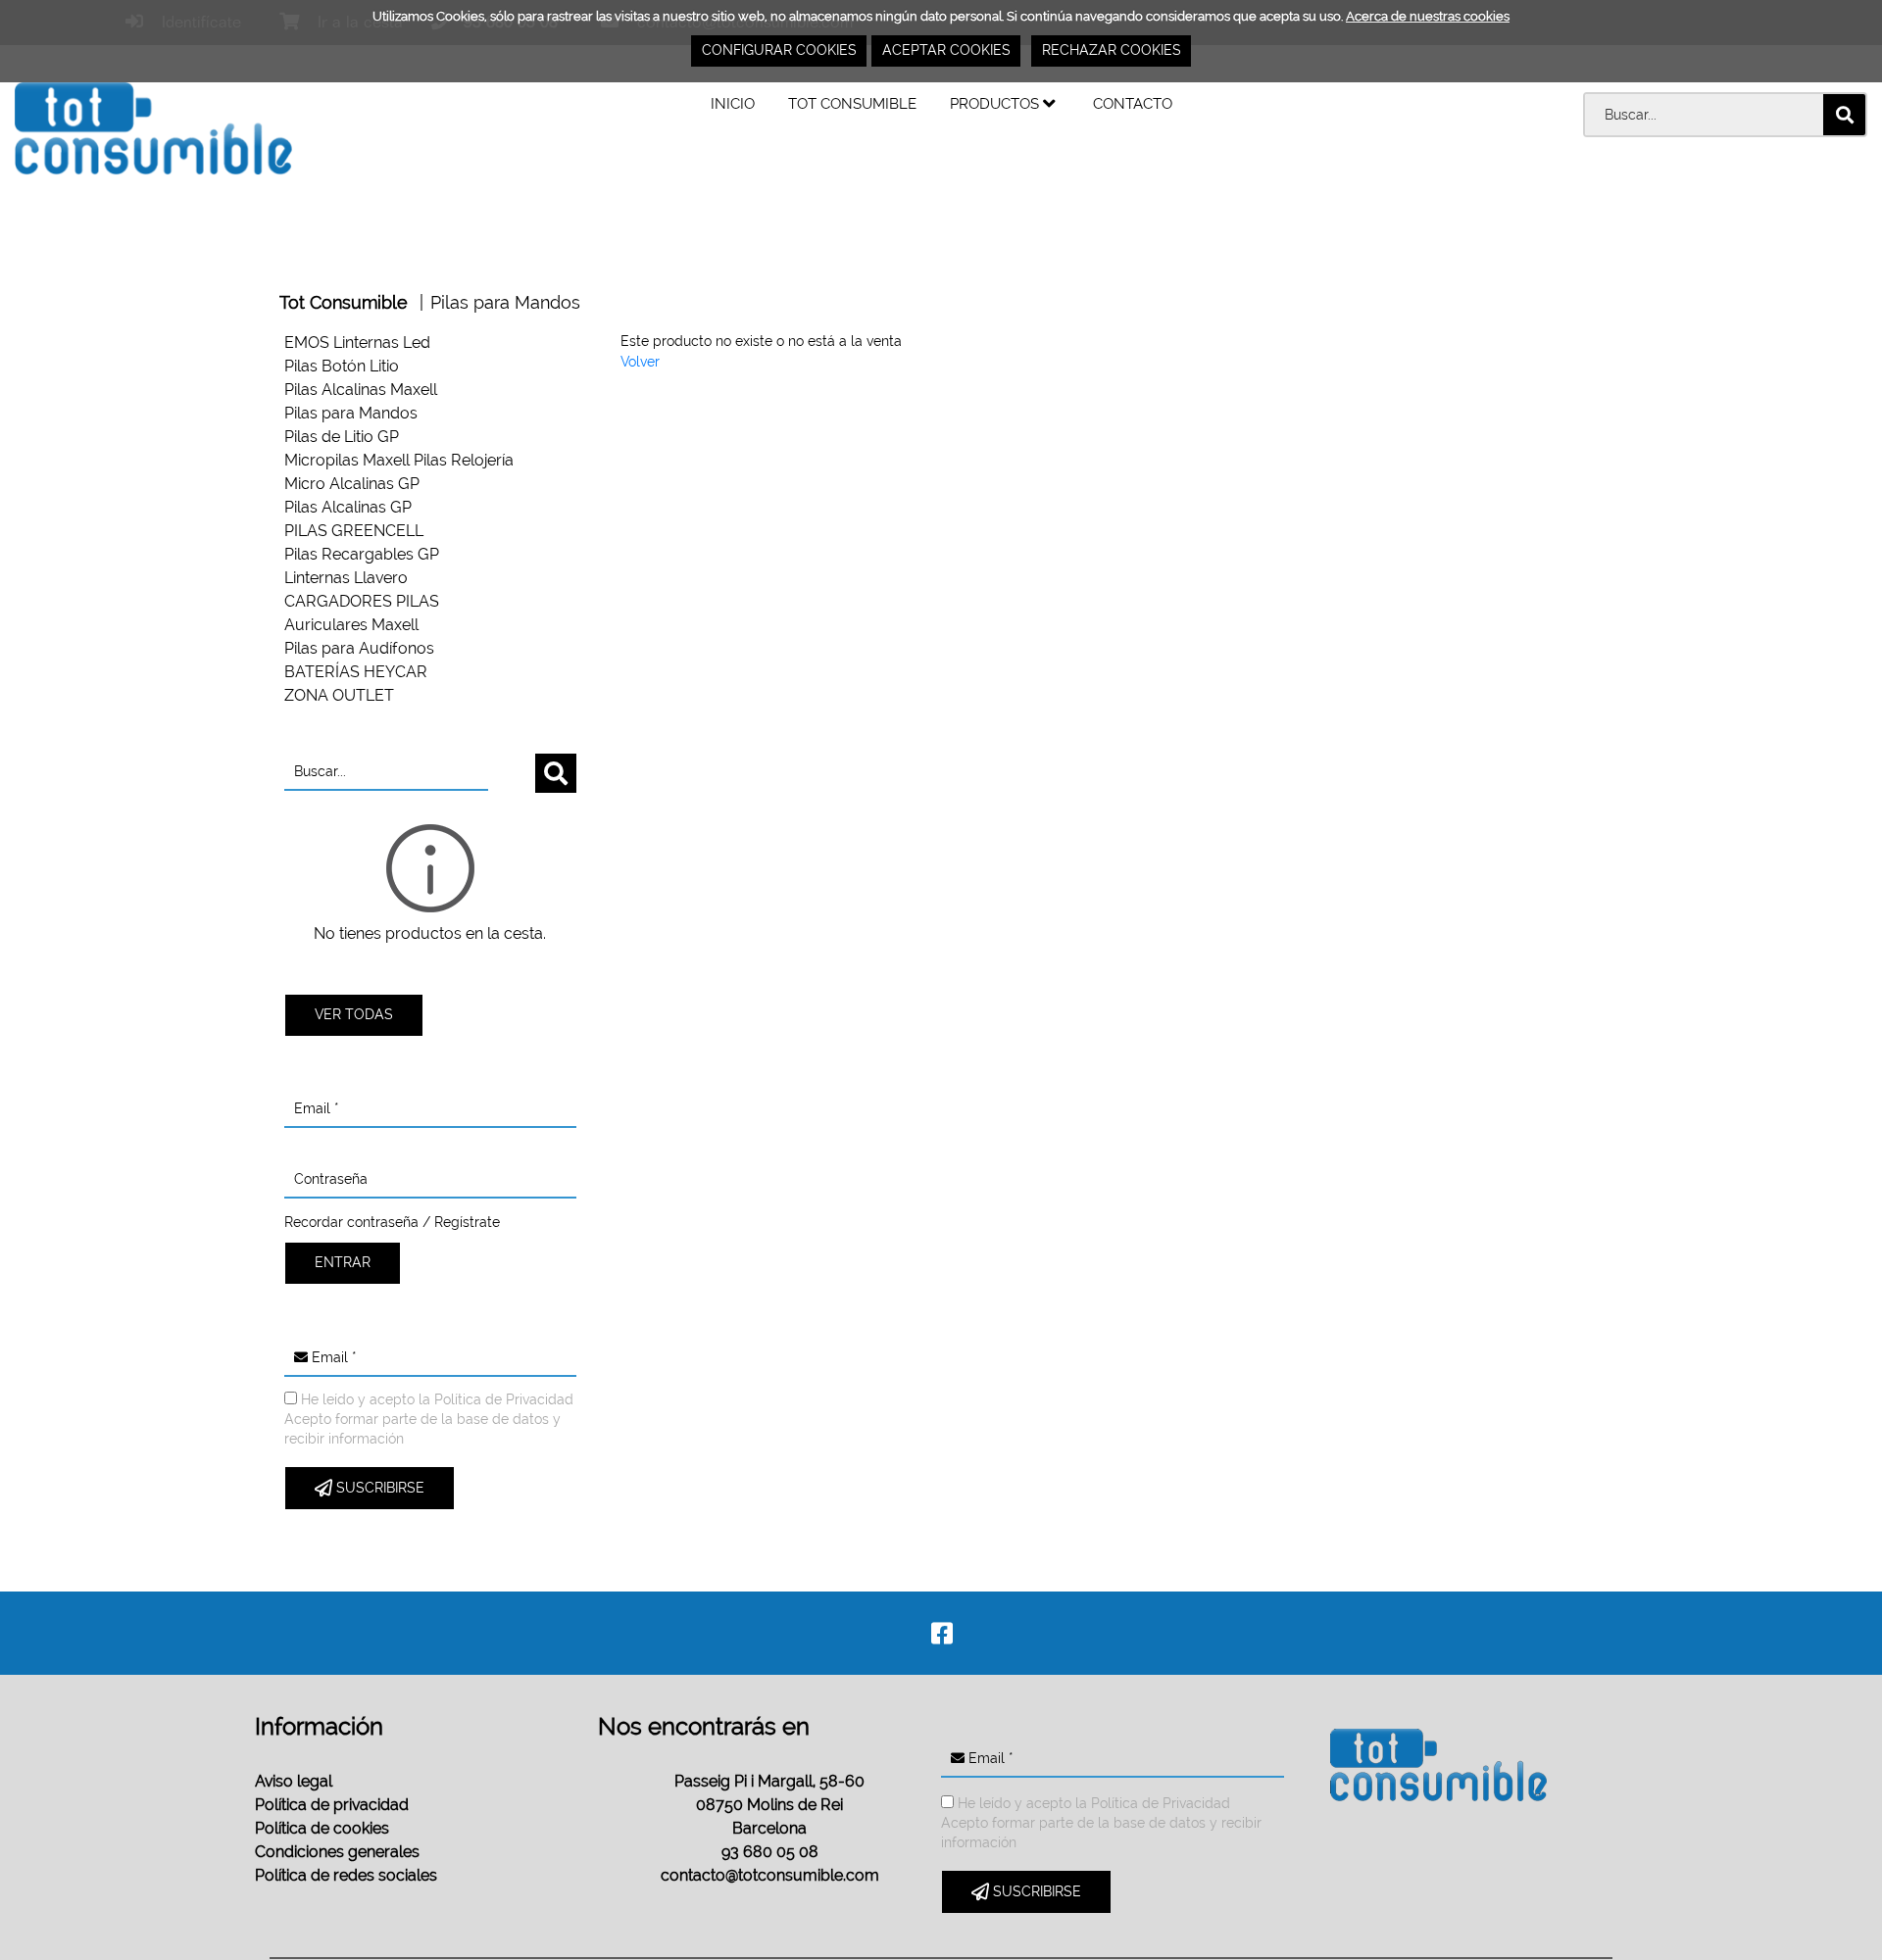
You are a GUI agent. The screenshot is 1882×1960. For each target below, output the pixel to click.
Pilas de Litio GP (342, 437)
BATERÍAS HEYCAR (356, 672)
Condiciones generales (337, 1852)
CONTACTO (1133, 103)
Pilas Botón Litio (342, 366)
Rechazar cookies (1112, 50)
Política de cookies (322, 1828)
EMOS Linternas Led (357, 343)
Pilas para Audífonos (359, 648)
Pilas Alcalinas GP (348, 507)
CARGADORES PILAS (362, 601)
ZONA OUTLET (339, 695)
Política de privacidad (332, 1805)
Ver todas (354, 1014)
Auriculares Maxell (351, 625)
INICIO (733, 103)
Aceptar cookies (946, 50)
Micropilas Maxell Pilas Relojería (399, 460)
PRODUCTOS (996, 103)
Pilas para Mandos (505, 302)
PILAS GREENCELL (354, 531)
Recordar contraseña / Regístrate (392, 1222)
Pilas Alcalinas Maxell (361, 390)
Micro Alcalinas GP (352, 484)
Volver (640, 362)
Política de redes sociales (346, 1875)
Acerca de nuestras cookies (1428, 16)
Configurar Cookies (779, 50)
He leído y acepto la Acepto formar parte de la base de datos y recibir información (429, 1419)
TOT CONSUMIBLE (852, 103)
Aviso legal (294, 1781)
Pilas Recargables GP (362, 554)
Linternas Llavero (346, 578)
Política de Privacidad (504, 1399)
